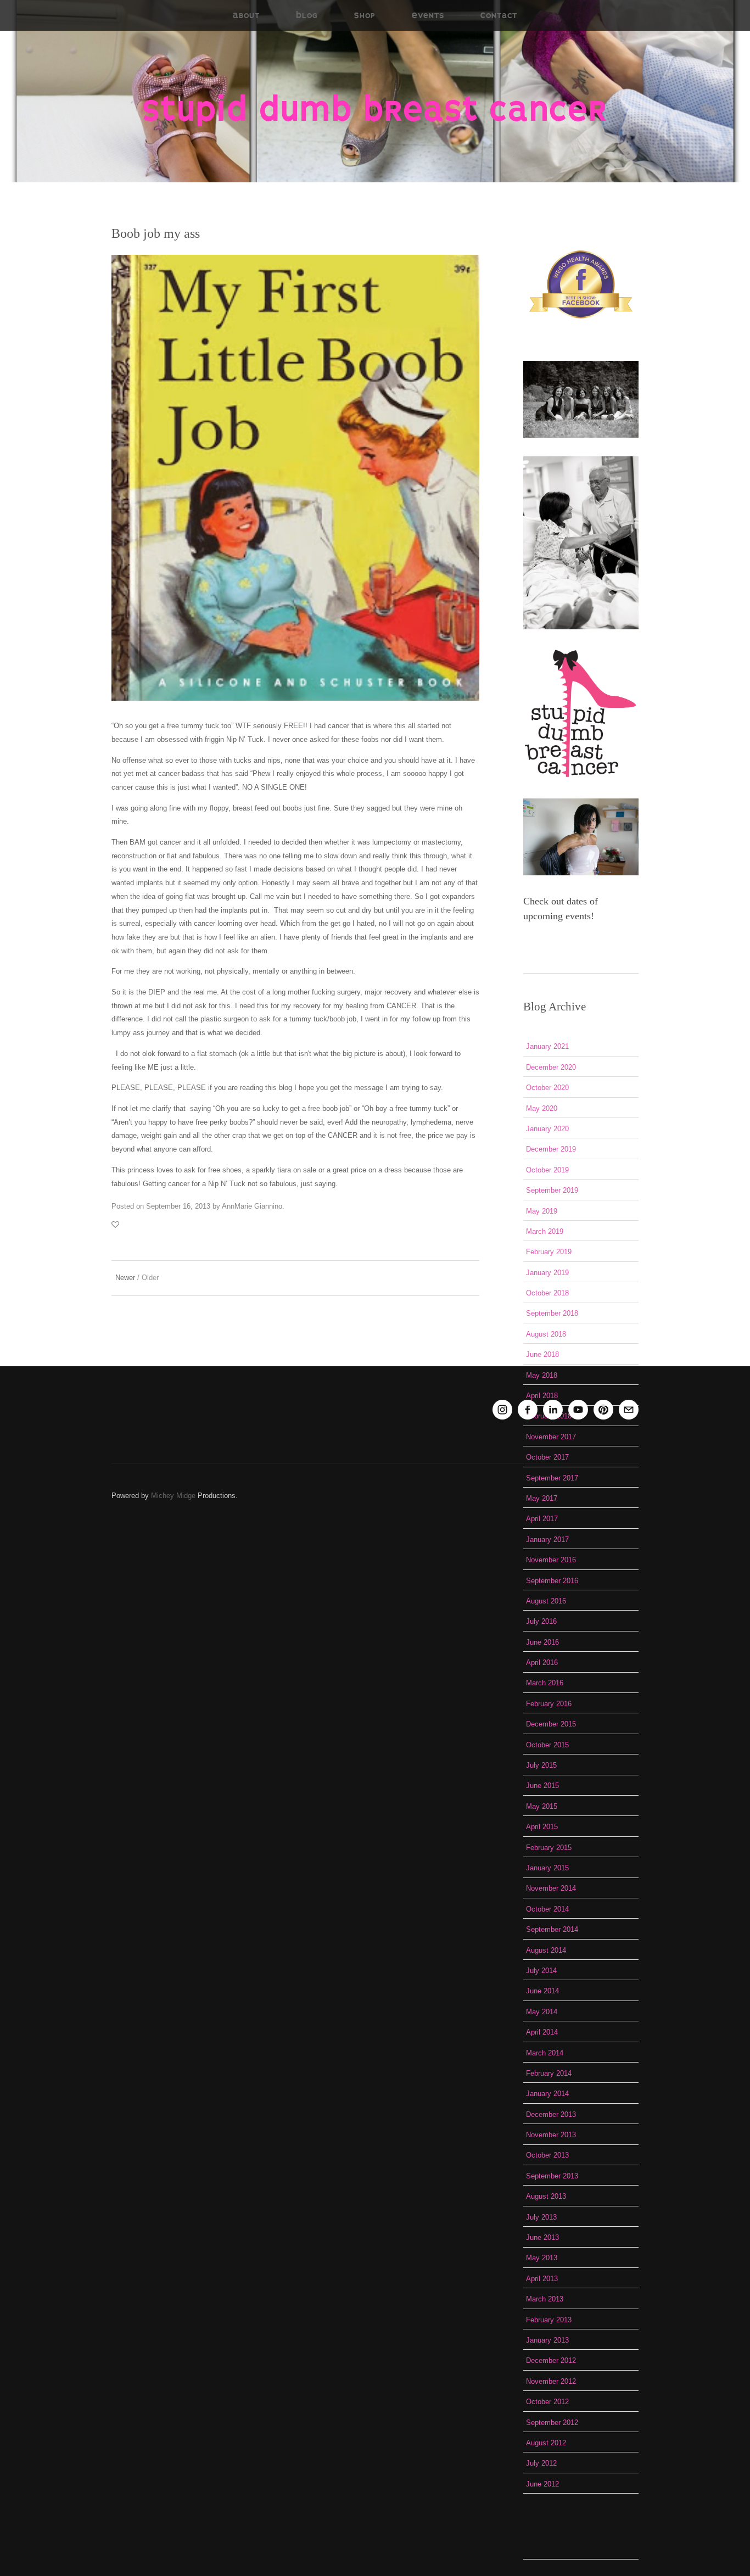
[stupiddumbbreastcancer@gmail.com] (629, 1410)
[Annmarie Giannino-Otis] (553, 1410)
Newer (125, 1278)
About (246, 15)
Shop (365, 15)
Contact (499, 15)
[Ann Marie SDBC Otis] (578, 1410)
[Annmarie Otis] (502, 1410)
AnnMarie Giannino (252, 1206)
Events (428, 15)
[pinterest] (603, 1410)
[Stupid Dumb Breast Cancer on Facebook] (528, 1410)
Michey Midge (173, 1496)
